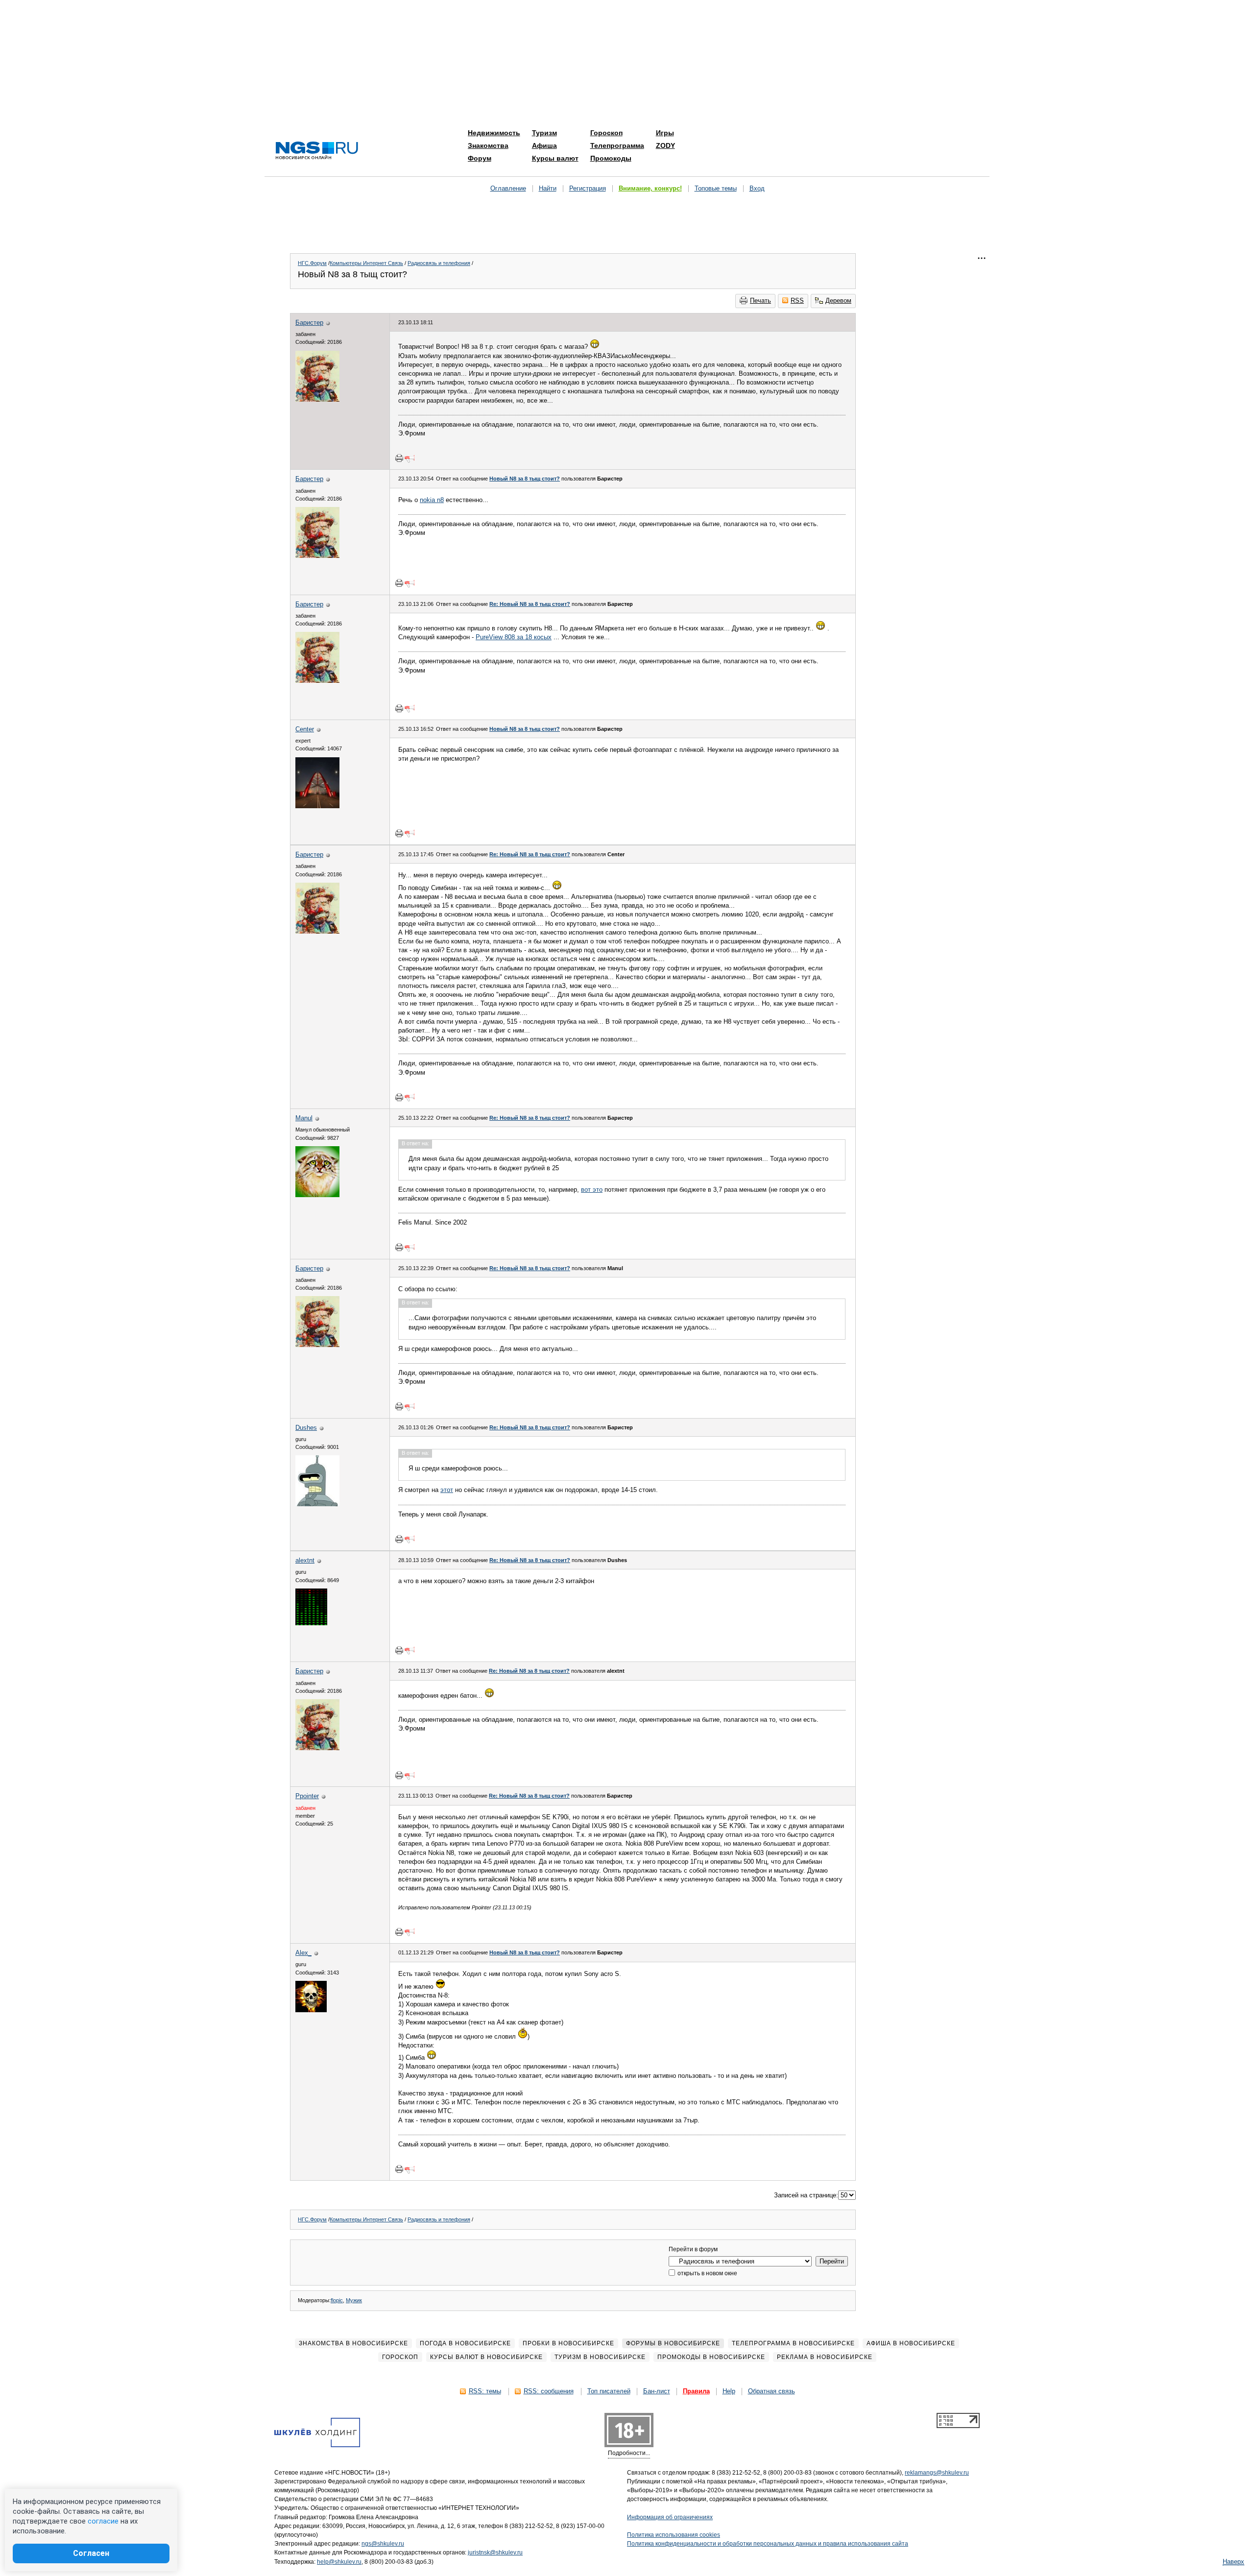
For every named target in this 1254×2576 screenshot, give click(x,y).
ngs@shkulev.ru (383, 2544)
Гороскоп (606, 133)
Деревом (838, 301)
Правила (696, 2391)
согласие (103, 2521)
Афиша (544, 145)
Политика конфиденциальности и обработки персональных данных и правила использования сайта (768, 2544)
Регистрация (588, 188)
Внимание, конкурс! (650, 188)
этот (447, 1490)
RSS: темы (485, 2391)
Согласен (91, 2553)
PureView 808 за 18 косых (514, 637)
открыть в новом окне (707, 2273)
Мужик (354, 2300)
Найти (548, 188)
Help (729, 2391)
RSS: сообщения (549, 2391)
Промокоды (611, 158)
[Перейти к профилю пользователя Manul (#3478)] (317, 1195)
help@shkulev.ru (339, 2562)
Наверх (1233, 2562)
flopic (337, 2300)
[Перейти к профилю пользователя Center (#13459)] (317, 806)
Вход (757, 188)
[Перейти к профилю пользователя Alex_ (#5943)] (311, 2010)
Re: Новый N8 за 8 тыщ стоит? (530, 604)
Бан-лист (657, 2391)
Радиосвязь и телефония (439, 263)
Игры (665, 133)
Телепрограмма (617, 145)
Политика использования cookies (674, 2535)
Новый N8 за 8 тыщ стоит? (525, 479)
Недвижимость (494, 133)
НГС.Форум (312, 263)
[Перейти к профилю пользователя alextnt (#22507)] (311, 1623)
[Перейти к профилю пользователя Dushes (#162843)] (317, 1504)
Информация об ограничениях (670, 2517)
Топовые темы (716, 188)
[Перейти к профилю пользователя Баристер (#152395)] (317, 399)
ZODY (665, 145)
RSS (797, 301)
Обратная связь (772, 2391)
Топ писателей (609, 2391)
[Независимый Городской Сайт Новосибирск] (317, 151)
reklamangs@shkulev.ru (937, 2473)
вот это (592, 1190)
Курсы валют (555, 158)
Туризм (544, 133)
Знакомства (488, 145)
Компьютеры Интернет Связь (366, 263)
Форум (480, 158)
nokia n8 (432, 500)
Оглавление (508, 188)
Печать (760, 301)
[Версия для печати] (399, 458)
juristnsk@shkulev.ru (495, 2552)
